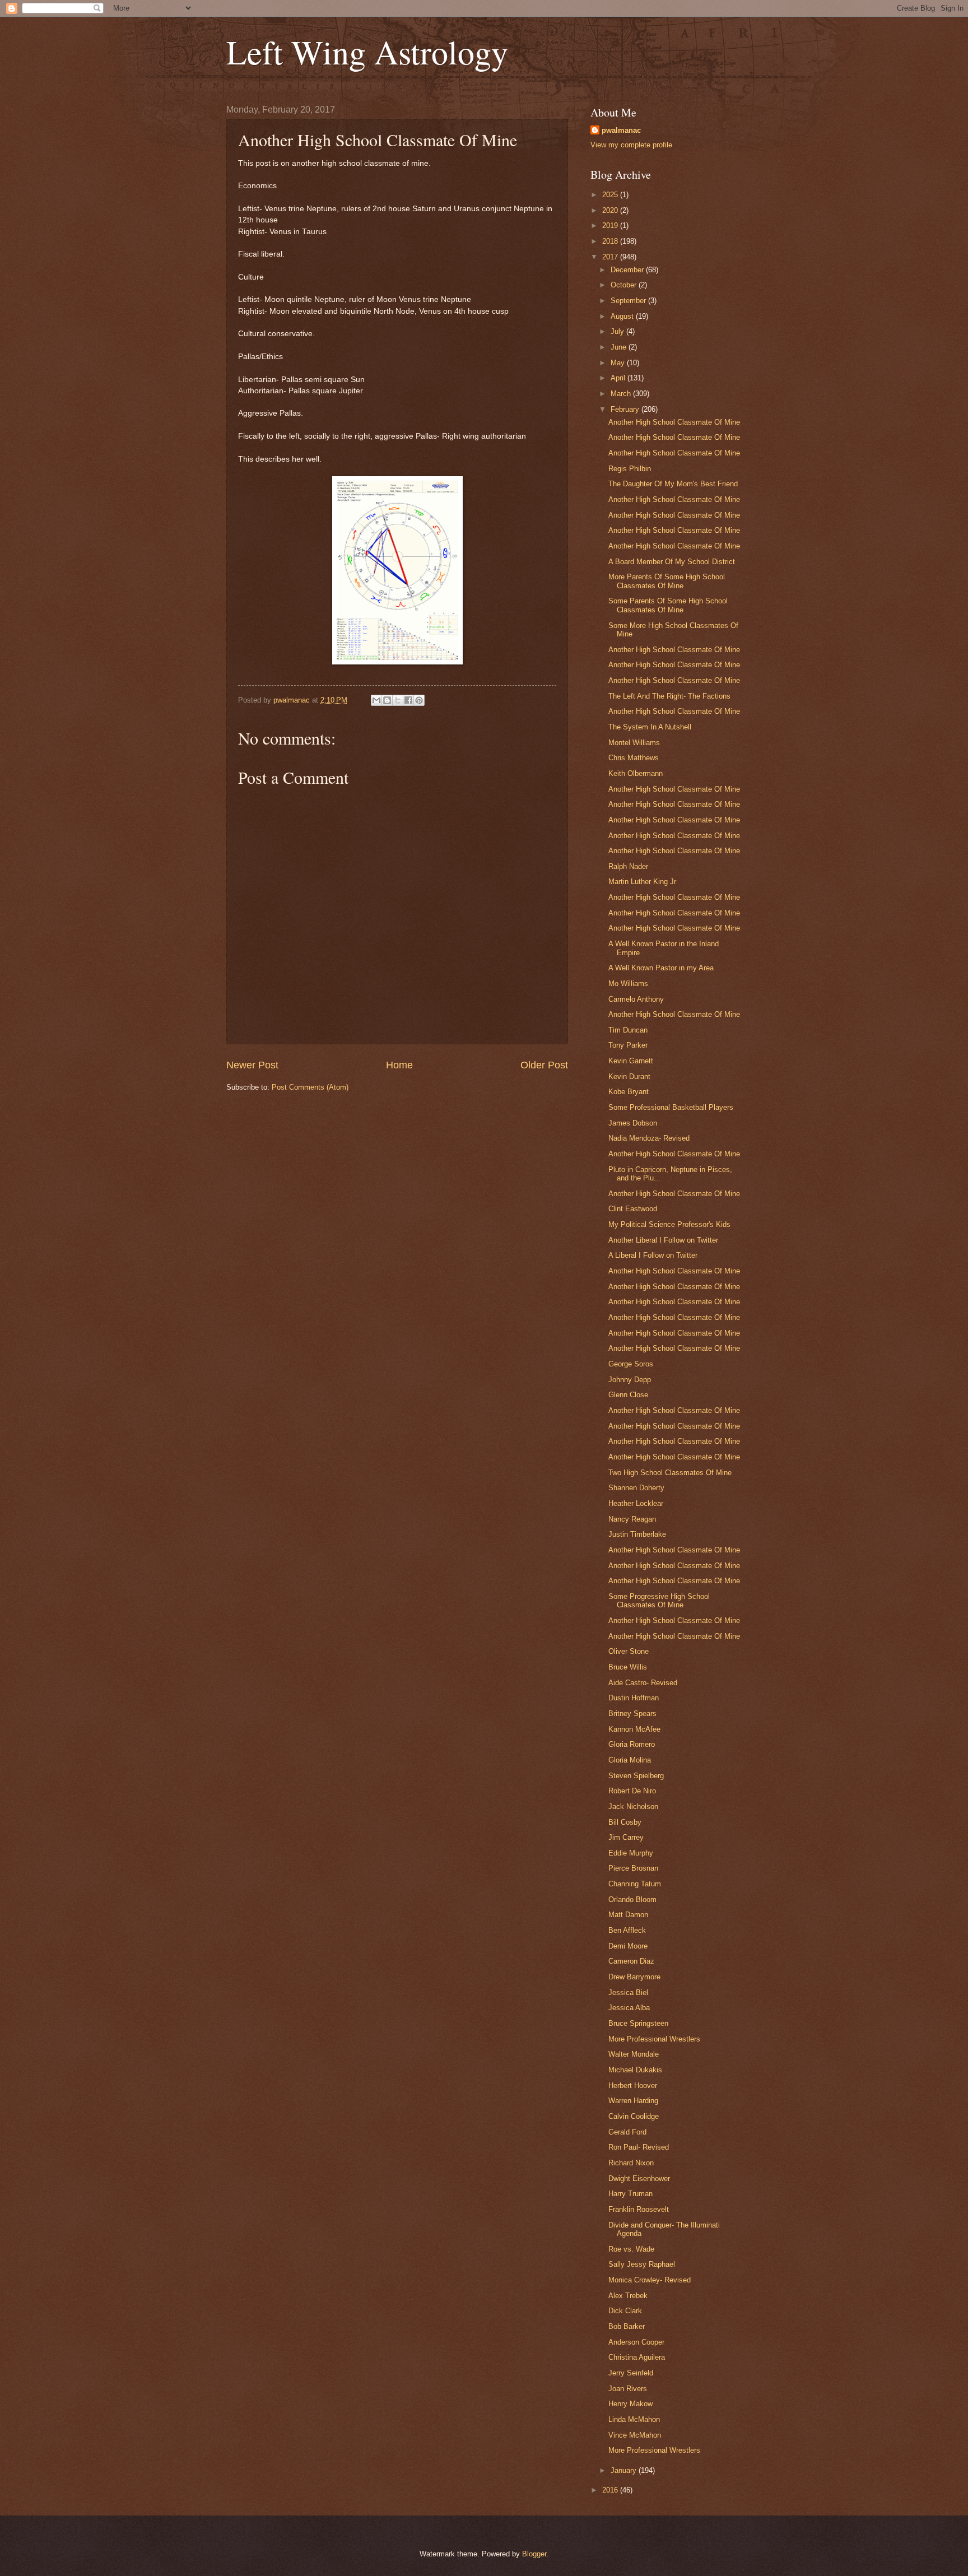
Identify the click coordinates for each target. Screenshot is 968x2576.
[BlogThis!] (387, 700)
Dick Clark (625, 2311)
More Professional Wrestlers (654, 2039)
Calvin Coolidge (634, 2116)
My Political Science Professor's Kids (669, 1224)
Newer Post (252, 1065)
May (619, 363)
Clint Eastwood (633, 1209)
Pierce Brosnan (633, 1868)
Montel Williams (634, 743)
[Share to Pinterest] (419, 700)
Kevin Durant (629, 1077)
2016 (611, 2490)
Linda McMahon (634, 2419)
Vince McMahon (635, 2435)
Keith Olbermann (636, 773)
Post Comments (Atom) (310, 1087)
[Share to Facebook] (408, 700)
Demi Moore (628, 1946)
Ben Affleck (627, 1930)
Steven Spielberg (636, 1776)
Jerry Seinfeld (631, 2373)
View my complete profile (631, 145)
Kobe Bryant (629, 1092)
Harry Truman (630, 2194)
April (619, 378)
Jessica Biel (628, 1993)
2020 (611, 210)
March (622, 394)
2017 (611, 257)
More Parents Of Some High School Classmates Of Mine (667, 581)
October (625, 285)
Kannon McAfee (634, 1729)
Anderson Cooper (636, 2342)
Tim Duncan (628, 1030)
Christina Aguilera (637, 2357)
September (629, 301)
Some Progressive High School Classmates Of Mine (659, 1601)
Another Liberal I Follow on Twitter (663, 1240)
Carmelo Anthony (636, 999)
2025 (611, 195)
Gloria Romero (632, 1744)
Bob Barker (627, 2326)
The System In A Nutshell (650, 727)
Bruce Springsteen (638, 2023)
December (628, 270)
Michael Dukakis (635, 2070)
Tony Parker (628, 1045)
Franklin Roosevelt (639, 2209)
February (626, 409)
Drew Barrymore (634, 1977)
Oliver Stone (629, 1651)
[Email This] (376, 700)
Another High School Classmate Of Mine (674, 422)
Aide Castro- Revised (643, 1683)
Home (399, 1065)
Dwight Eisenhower (639, 2179)
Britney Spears (632, 1714)
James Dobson (633, 1123)
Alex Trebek (628, 2296)
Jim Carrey (626, 1837)
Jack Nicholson (633, 1807)
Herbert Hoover (633, 2086)
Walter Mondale (634, 2054)
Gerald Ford (627, 2132)
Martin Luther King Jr (642, 882)
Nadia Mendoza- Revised (649, 1138)
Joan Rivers (628, 2389)
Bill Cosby (625, 1822)
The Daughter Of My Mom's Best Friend (673, 484)
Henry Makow (630, 2404)
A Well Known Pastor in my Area (661, 968)
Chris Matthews (634, 758)
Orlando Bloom (632, 1900)
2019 (611, 225)
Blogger (534, 2554)
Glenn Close (628, 1395)
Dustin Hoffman (634, 1698)
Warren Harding (633, 2101)
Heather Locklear (636, 1503)
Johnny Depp (630, 1380)
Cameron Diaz (631, 1961)
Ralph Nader (628, 866)
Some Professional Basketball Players (671, 1107)
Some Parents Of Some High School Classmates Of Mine (668, 605)
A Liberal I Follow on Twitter (653, 1255)
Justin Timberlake (637, 1534)
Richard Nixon (631, 2163)
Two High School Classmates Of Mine (670, 1473)
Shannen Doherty (636, 1488)
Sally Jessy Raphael (642, 2264)
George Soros (631, 1364)
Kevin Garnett (631, 1061)
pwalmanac (621, 130)
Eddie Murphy (631, 1853)
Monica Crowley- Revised (650, 2280)
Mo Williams (628, 984)
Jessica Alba (629, 2008)
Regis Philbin (630, 469)
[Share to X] (398, 700)
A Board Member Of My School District (672, 562)
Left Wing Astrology (367, 52)
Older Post (544, 1065)
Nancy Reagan (632, 1519)
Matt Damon (628, 1915)
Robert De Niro (632, 1791)
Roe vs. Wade (631, 2249)
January (625, 2470)
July (618, 331)
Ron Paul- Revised (639, 2147)
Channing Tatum (635, 1884)
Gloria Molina (630, 1760)
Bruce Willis (628, 1667)
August (623, 316)
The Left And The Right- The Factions (669, 696)
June (620, 347)
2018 (611, 241)
